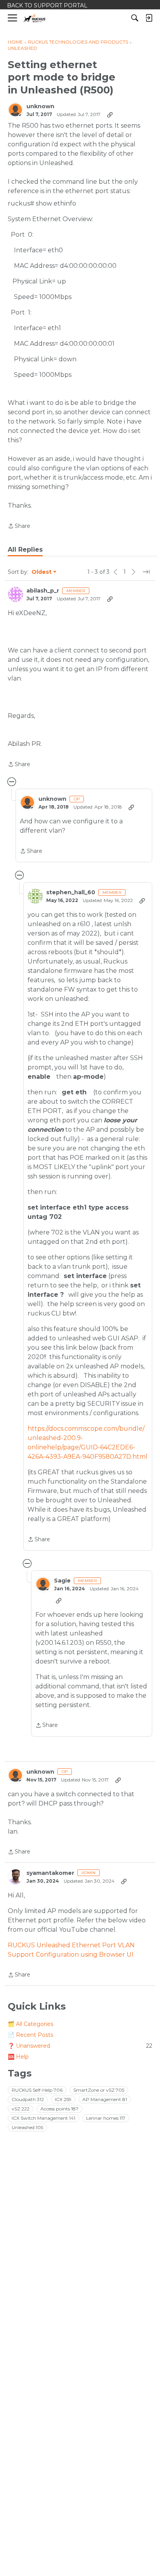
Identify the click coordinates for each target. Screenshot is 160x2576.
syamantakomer (50, 1873)
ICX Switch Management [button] (43, 2118)
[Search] (135, 18)
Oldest (42, 572)
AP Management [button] (105, 2099)
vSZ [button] (21, 2109)
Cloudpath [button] (28, 2099)
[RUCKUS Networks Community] (35, 18)
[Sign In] (149, 18)
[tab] (25, 550)
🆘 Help (18, 2057)
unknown (40, 106)
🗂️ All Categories (30, 2024)
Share (19, 527)
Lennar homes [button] (106, 2118)
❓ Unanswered (80, 2046)
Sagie (62, 1581)
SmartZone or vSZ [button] (99, 2090)
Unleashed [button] (27, 2127)
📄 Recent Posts (30, 2035)
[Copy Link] (110, 114)
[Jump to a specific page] (146, 572)
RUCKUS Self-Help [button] (37, 2090)
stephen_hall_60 (71, 892)
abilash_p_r (43, 591)
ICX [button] (63, 2099)
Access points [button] (59, 2109)
